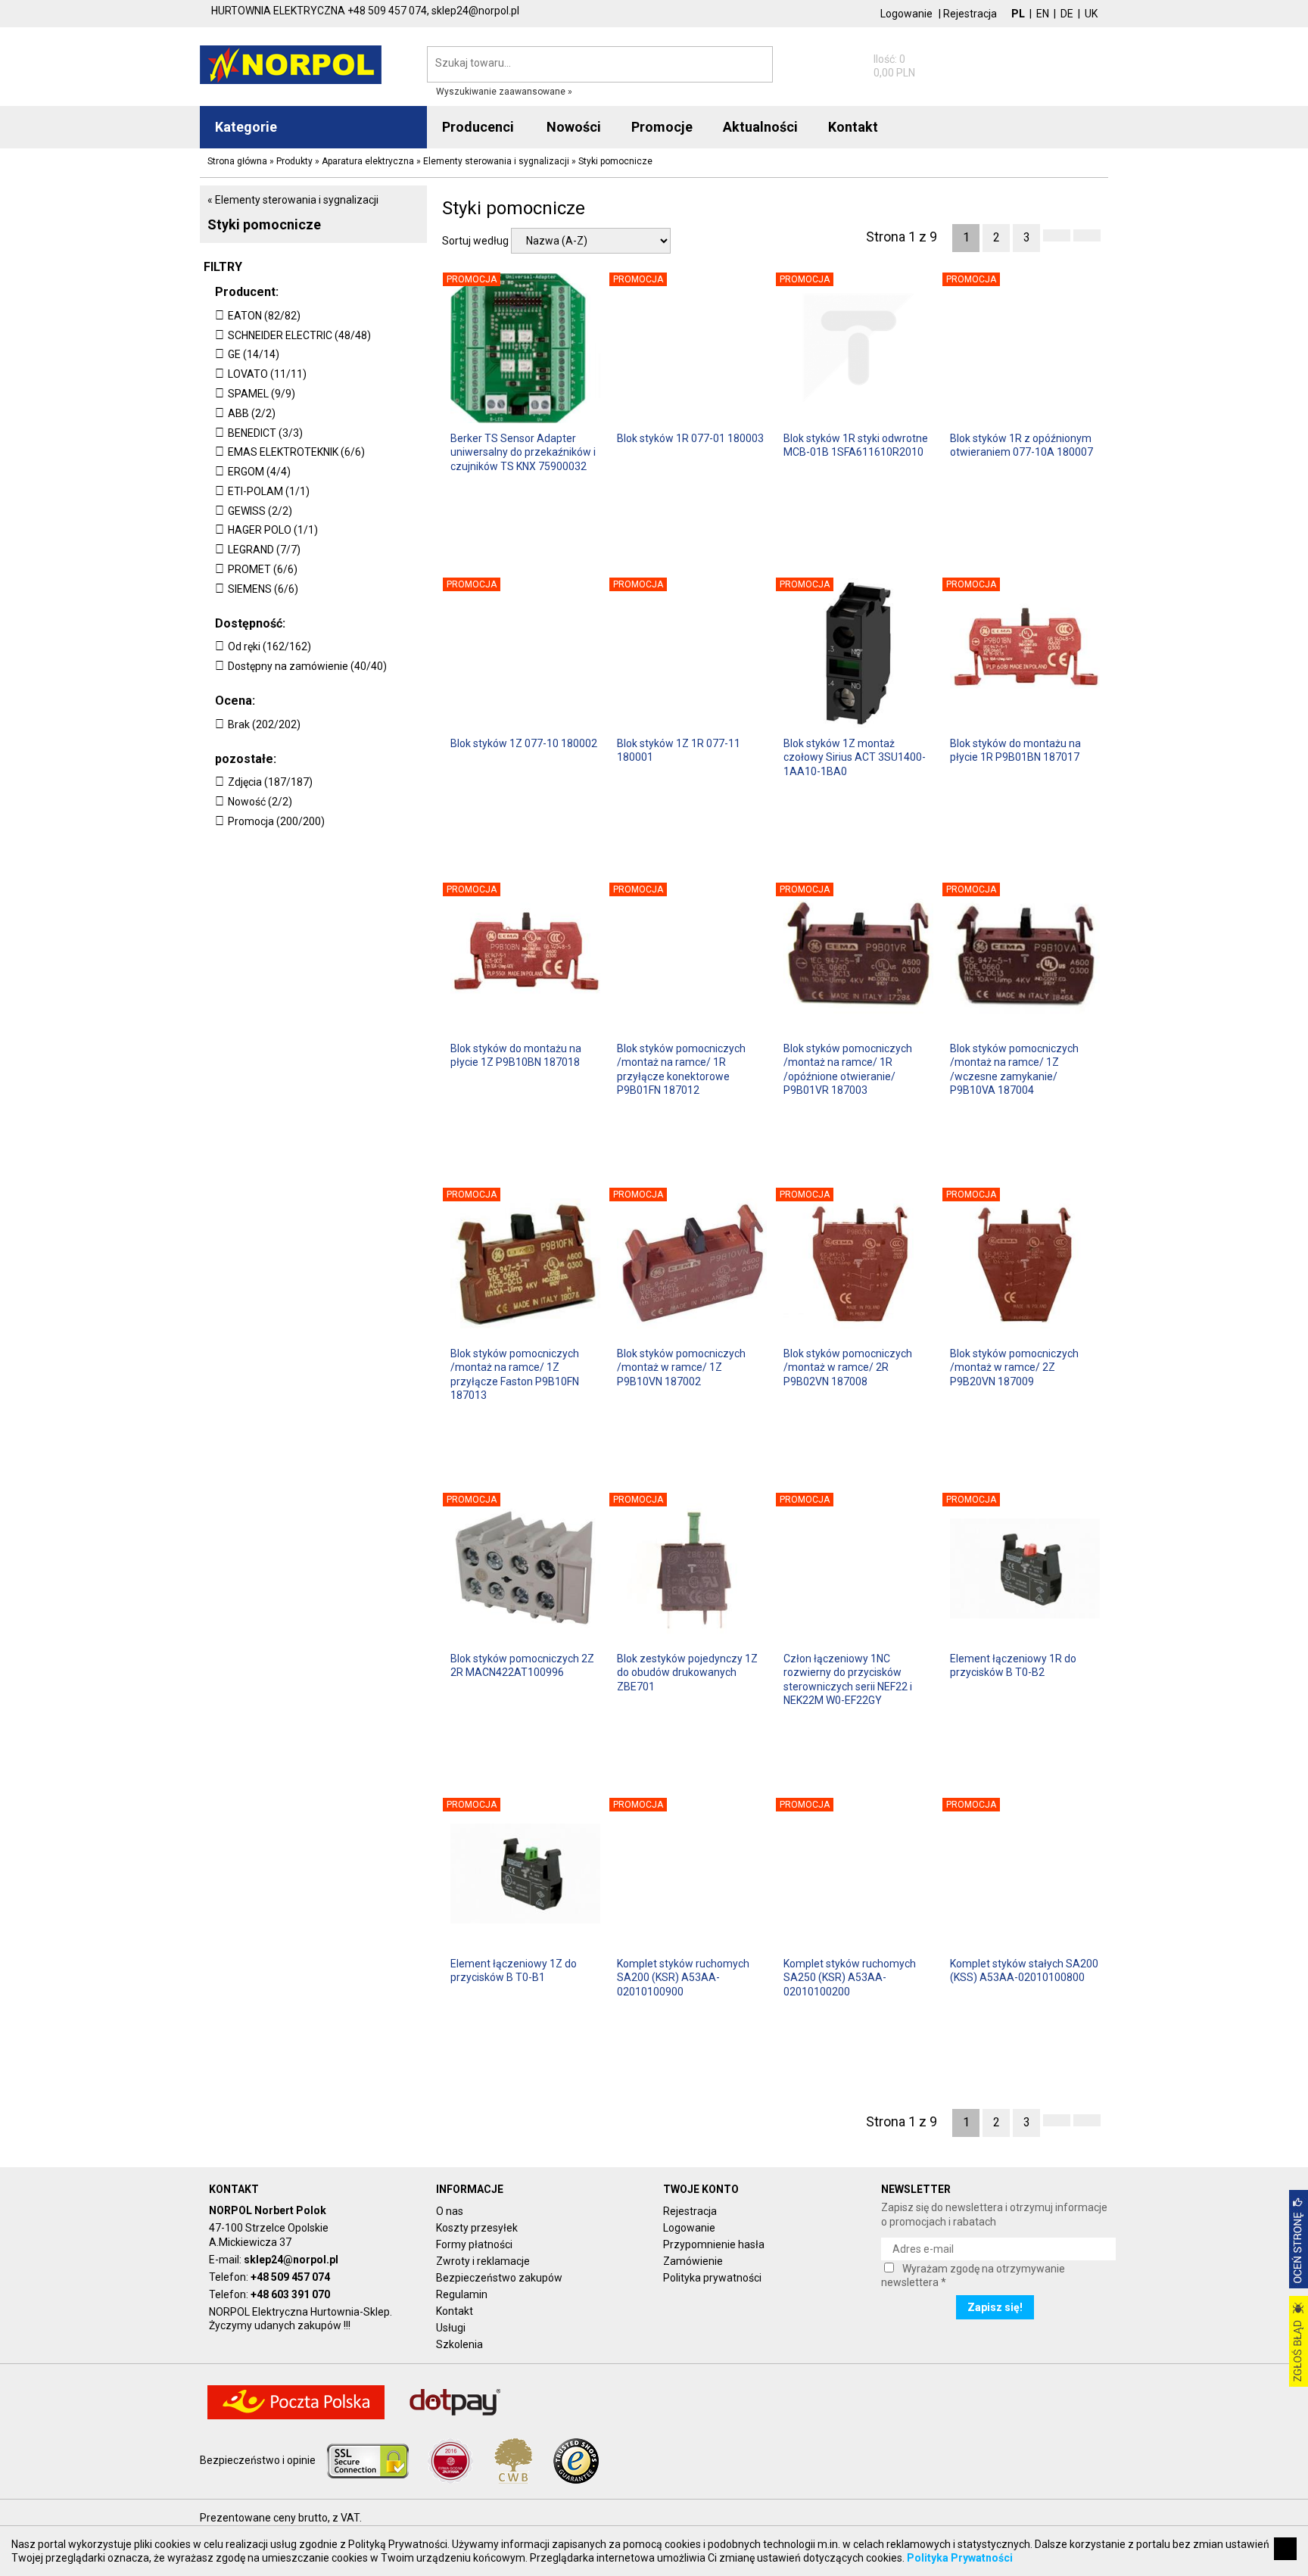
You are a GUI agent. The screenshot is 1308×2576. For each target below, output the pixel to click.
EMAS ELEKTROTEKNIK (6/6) (296, 452)
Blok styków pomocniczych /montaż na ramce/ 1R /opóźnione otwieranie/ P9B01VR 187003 (848, 1068)
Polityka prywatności (712, 2278)
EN (1043, 14)
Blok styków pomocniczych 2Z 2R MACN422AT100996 (522, 1665)
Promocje (662, 127)
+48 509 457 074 (290, 2277)
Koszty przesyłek (477, 2228)
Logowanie (906, 14)
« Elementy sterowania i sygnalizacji (293, 200)
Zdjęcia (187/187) (270, 782)
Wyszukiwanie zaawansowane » (504, 92)
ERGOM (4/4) (259, 472)
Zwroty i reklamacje (483, 2261)
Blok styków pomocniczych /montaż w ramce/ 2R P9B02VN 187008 (848, 1367)
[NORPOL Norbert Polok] (291, 64)
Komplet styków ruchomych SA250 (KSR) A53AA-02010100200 (850, 1977)
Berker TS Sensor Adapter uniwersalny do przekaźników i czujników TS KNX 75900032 (523, 452)
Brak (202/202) (264, 724)
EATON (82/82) (264, 316)
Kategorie (246, 127)
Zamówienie (693, 2261)
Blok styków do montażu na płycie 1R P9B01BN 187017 (1015, 750)
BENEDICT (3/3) (265, 433)
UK (1091, 14)
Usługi (451, 2328)
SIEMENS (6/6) (263, 589)
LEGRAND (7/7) (264, 550)
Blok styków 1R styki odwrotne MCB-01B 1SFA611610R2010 (856, 445)
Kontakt (455, 2311)
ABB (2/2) (252, 413)
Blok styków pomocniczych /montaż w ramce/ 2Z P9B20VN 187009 (1014, 1367)
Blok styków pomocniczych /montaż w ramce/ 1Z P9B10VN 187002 (681, 1367)
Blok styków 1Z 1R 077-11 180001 (679, 750)
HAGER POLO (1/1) (273, 530)
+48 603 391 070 (290, 2294)
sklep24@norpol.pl (291, 2260)
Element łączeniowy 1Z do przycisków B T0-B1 (514, 1970)
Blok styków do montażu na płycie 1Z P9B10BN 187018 (516, 1055)
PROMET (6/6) (263, 569)
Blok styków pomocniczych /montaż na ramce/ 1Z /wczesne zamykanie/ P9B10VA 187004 (1014, 1068)
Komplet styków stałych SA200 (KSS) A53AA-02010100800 (1024, 1970)
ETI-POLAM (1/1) (269, 491)
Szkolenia (459, 2344)
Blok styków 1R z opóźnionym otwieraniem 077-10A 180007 (1021, 445)
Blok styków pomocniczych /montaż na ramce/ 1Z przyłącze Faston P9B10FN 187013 (515, 1374)
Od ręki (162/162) (269, 646)
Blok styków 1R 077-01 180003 (690, 438)
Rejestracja (970, 14)
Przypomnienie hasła (714, 2244)
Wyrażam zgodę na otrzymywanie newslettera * (973, 2275)
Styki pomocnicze (264, 224)
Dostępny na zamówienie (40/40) (307, 666)
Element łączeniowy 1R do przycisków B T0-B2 (1013, 1665)
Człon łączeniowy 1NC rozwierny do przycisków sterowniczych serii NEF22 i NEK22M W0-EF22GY (848, 1679)
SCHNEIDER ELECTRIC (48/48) (299, 335)
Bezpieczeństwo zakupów (499, 2278)
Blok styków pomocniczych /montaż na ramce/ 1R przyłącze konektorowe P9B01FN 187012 (681, 1068)
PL (1018, 14)
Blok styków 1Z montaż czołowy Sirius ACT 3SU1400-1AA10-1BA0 (855, 757)
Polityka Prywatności (960, 2558)
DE (1067, 14)
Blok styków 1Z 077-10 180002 (524, 743)
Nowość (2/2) (260, 802)
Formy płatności (474, 2244)
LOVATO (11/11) (267, 374)
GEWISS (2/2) (260, 511)
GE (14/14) (254, 354)
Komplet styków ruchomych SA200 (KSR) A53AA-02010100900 (683, 1977)
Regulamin (462, 2294)
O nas (450, 2211)
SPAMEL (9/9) (262, 394)
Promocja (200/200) (276, 821)
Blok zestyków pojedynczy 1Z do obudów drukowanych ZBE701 (687, 1672)
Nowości (574, 127)
